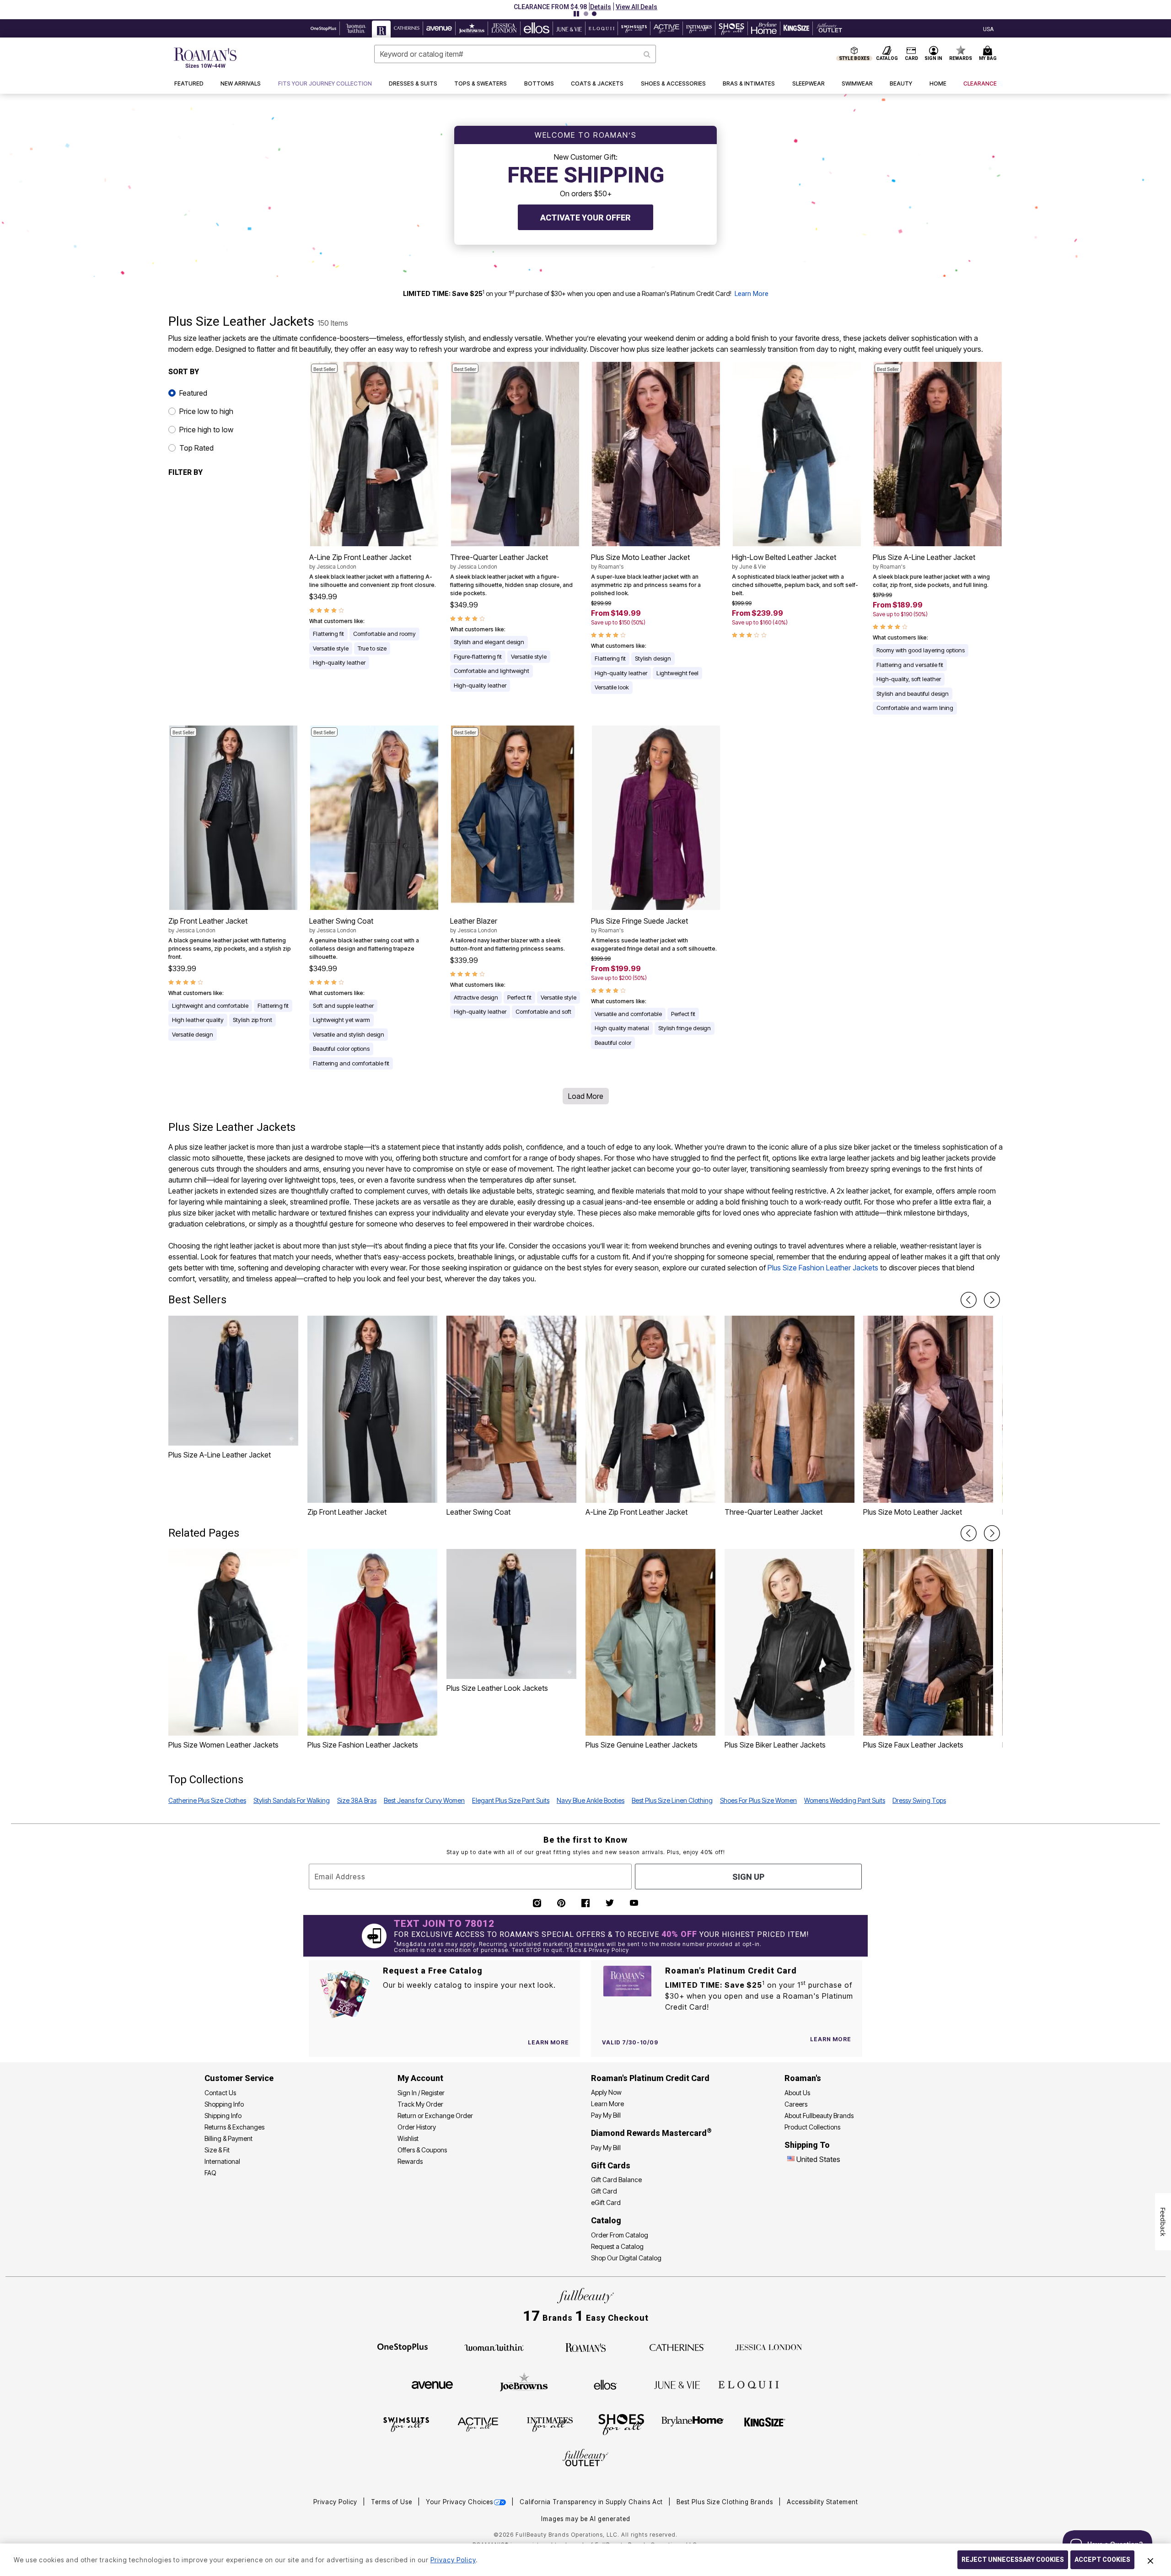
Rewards (410, 2161)
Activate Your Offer (585, 218)
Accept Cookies (1102, 2560)
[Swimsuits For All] (406, 2424)
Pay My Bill (606, 2115)
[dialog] (988, 29)
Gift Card (604, 2191)
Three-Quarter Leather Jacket (499, 561)
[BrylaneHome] (693, 2424)
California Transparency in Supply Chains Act (592, 2502)
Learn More (752, 294)
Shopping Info (224, 2104)
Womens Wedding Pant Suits (845, 1800)
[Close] (1150, 2560)
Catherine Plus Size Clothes (207, 1800)
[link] (325, 84)
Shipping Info (223, 2116)
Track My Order (420, 2104)
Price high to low (206, 430)
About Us (797, 2093)
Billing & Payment (228, 2138)
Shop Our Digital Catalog (626, 2258)
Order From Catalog (620, 2235)
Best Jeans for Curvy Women (424, 1800)
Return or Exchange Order (435, 2116)
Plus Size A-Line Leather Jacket (924, 561)
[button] (601, 7)
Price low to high (206, 411)
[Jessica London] (769, 2347)
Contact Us (220, 2093)
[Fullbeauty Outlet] (585, 2459)
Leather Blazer (474, 925)
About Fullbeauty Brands (819, 2116)
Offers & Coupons (422, 2150)
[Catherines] (677, 2347)
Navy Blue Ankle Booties (591, 1800)
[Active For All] (478, 2424)
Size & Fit (217, 2150)
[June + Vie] (677, 2384)
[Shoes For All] (621, 2424)
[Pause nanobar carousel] (576, 14)
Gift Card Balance (616, 2180)
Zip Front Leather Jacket (208, 925)
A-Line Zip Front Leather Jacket (360, 561)
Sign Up (748, 1877)
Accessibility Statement (822, 2502)
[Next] (992, 1300)
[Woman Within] (494, 2347)
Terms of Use (392, 2502)
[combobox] (515, 54)
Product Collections (812, 2127)
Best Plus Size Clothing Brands (726, 2502)
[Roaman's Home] (205, 58)
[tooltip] (324, 28)
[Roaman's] (585, 2347)
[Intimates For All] (550, 2424)
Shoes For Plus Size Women (758, 1800)
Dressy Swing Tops (919, 1800)
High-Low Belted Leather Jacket (784, 561)
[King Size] (765, 2424)
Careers (796, 2104)
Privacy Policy (336, 2502)
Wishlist (408, 2138)
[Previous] (969, 1300)
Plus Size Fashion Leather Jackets (823, 1268)
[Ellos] (605, 2384)
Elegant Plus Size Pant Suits (511, 1800)
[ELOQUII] (749, 2383)
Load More (586, 1096)
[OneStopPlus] (403, 2347)
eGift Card (606, 2202)
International (222, 2161)
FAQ (210, 2173)
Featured (193, 393)
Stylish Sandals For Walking (292, 1800)
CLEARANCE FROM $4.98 (550, 7)
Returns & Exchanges (234, 2127)
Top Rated (196, 448)
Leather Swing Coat (341, 925)
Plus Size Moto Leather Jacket (640, 561)
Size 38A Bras (357, 1800)
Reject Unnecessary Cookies (1013, 2560)
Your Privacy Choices (459, 2502)
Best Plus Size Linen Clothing (672, 1800)
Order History (417, 2127)
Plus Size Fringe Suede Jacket (639, 925)
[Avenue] (432, 2384)
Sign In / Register (421, 2093)
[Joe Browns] (524, 2383)
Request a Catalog (617, 2246)
